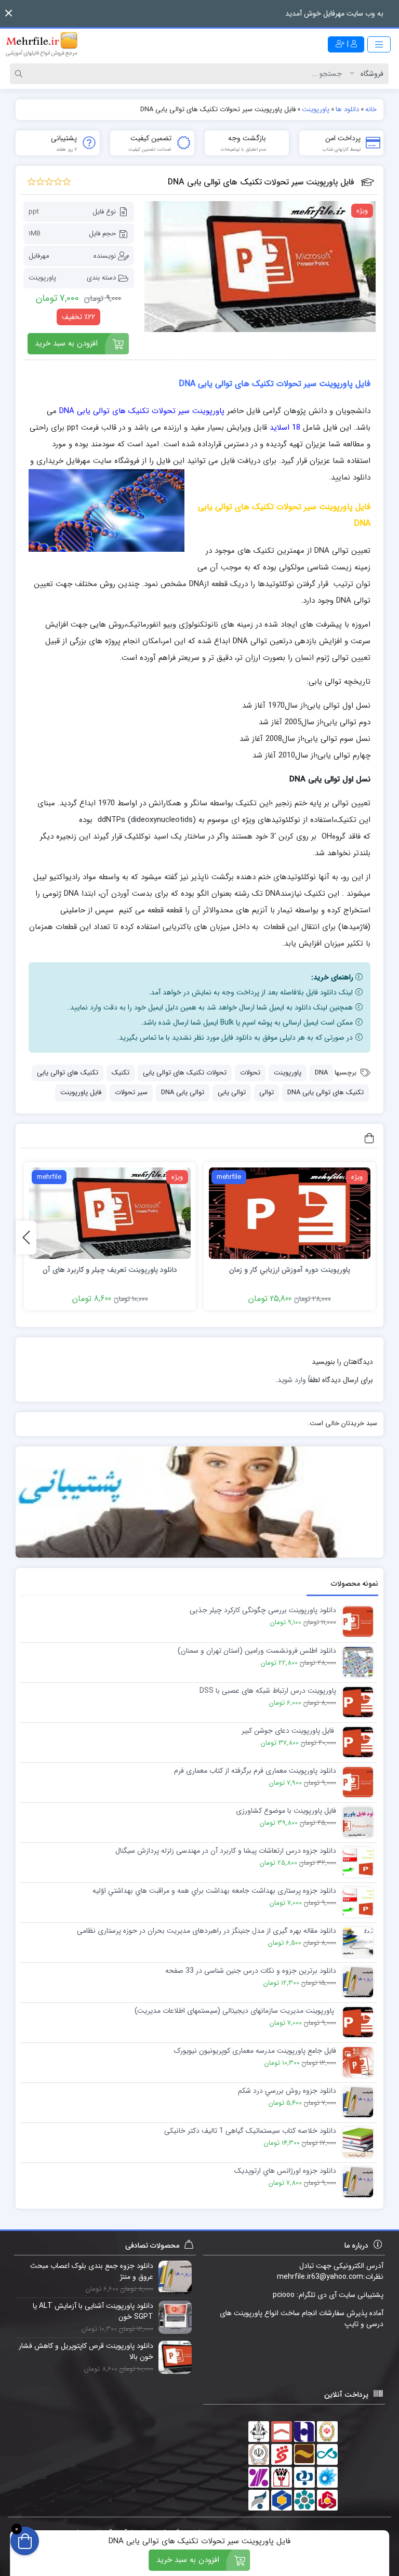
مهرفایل (39, 256)
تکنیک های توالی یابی (68, 1073)
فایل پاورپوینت (81, 1092)
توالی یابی (232, 1092)
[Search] (20, 74)
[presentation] (26, 1237)
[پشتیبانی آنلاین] (199, 1502)
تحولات (250, 1073)
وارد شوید (292, 1380)
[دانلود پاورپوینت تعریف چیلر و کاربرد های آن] (110, 1213)
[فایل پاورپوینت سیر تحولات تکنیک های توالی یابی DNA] (260, 267)
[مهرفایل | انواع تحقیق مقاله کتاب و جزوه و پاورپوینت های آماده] (42, 44)
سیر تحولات (131, 1092)
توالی (267, 1092)
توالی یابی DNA (183, 1092)
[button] (9, 13)
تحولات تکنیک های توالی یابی (185, 1073)
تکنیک (121, 1073)
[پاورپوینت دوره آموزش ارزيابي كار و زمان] (290, 1213)
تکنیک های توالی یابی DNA (325, 1092)
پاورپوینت (42, 278)
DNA (321, 1073)
